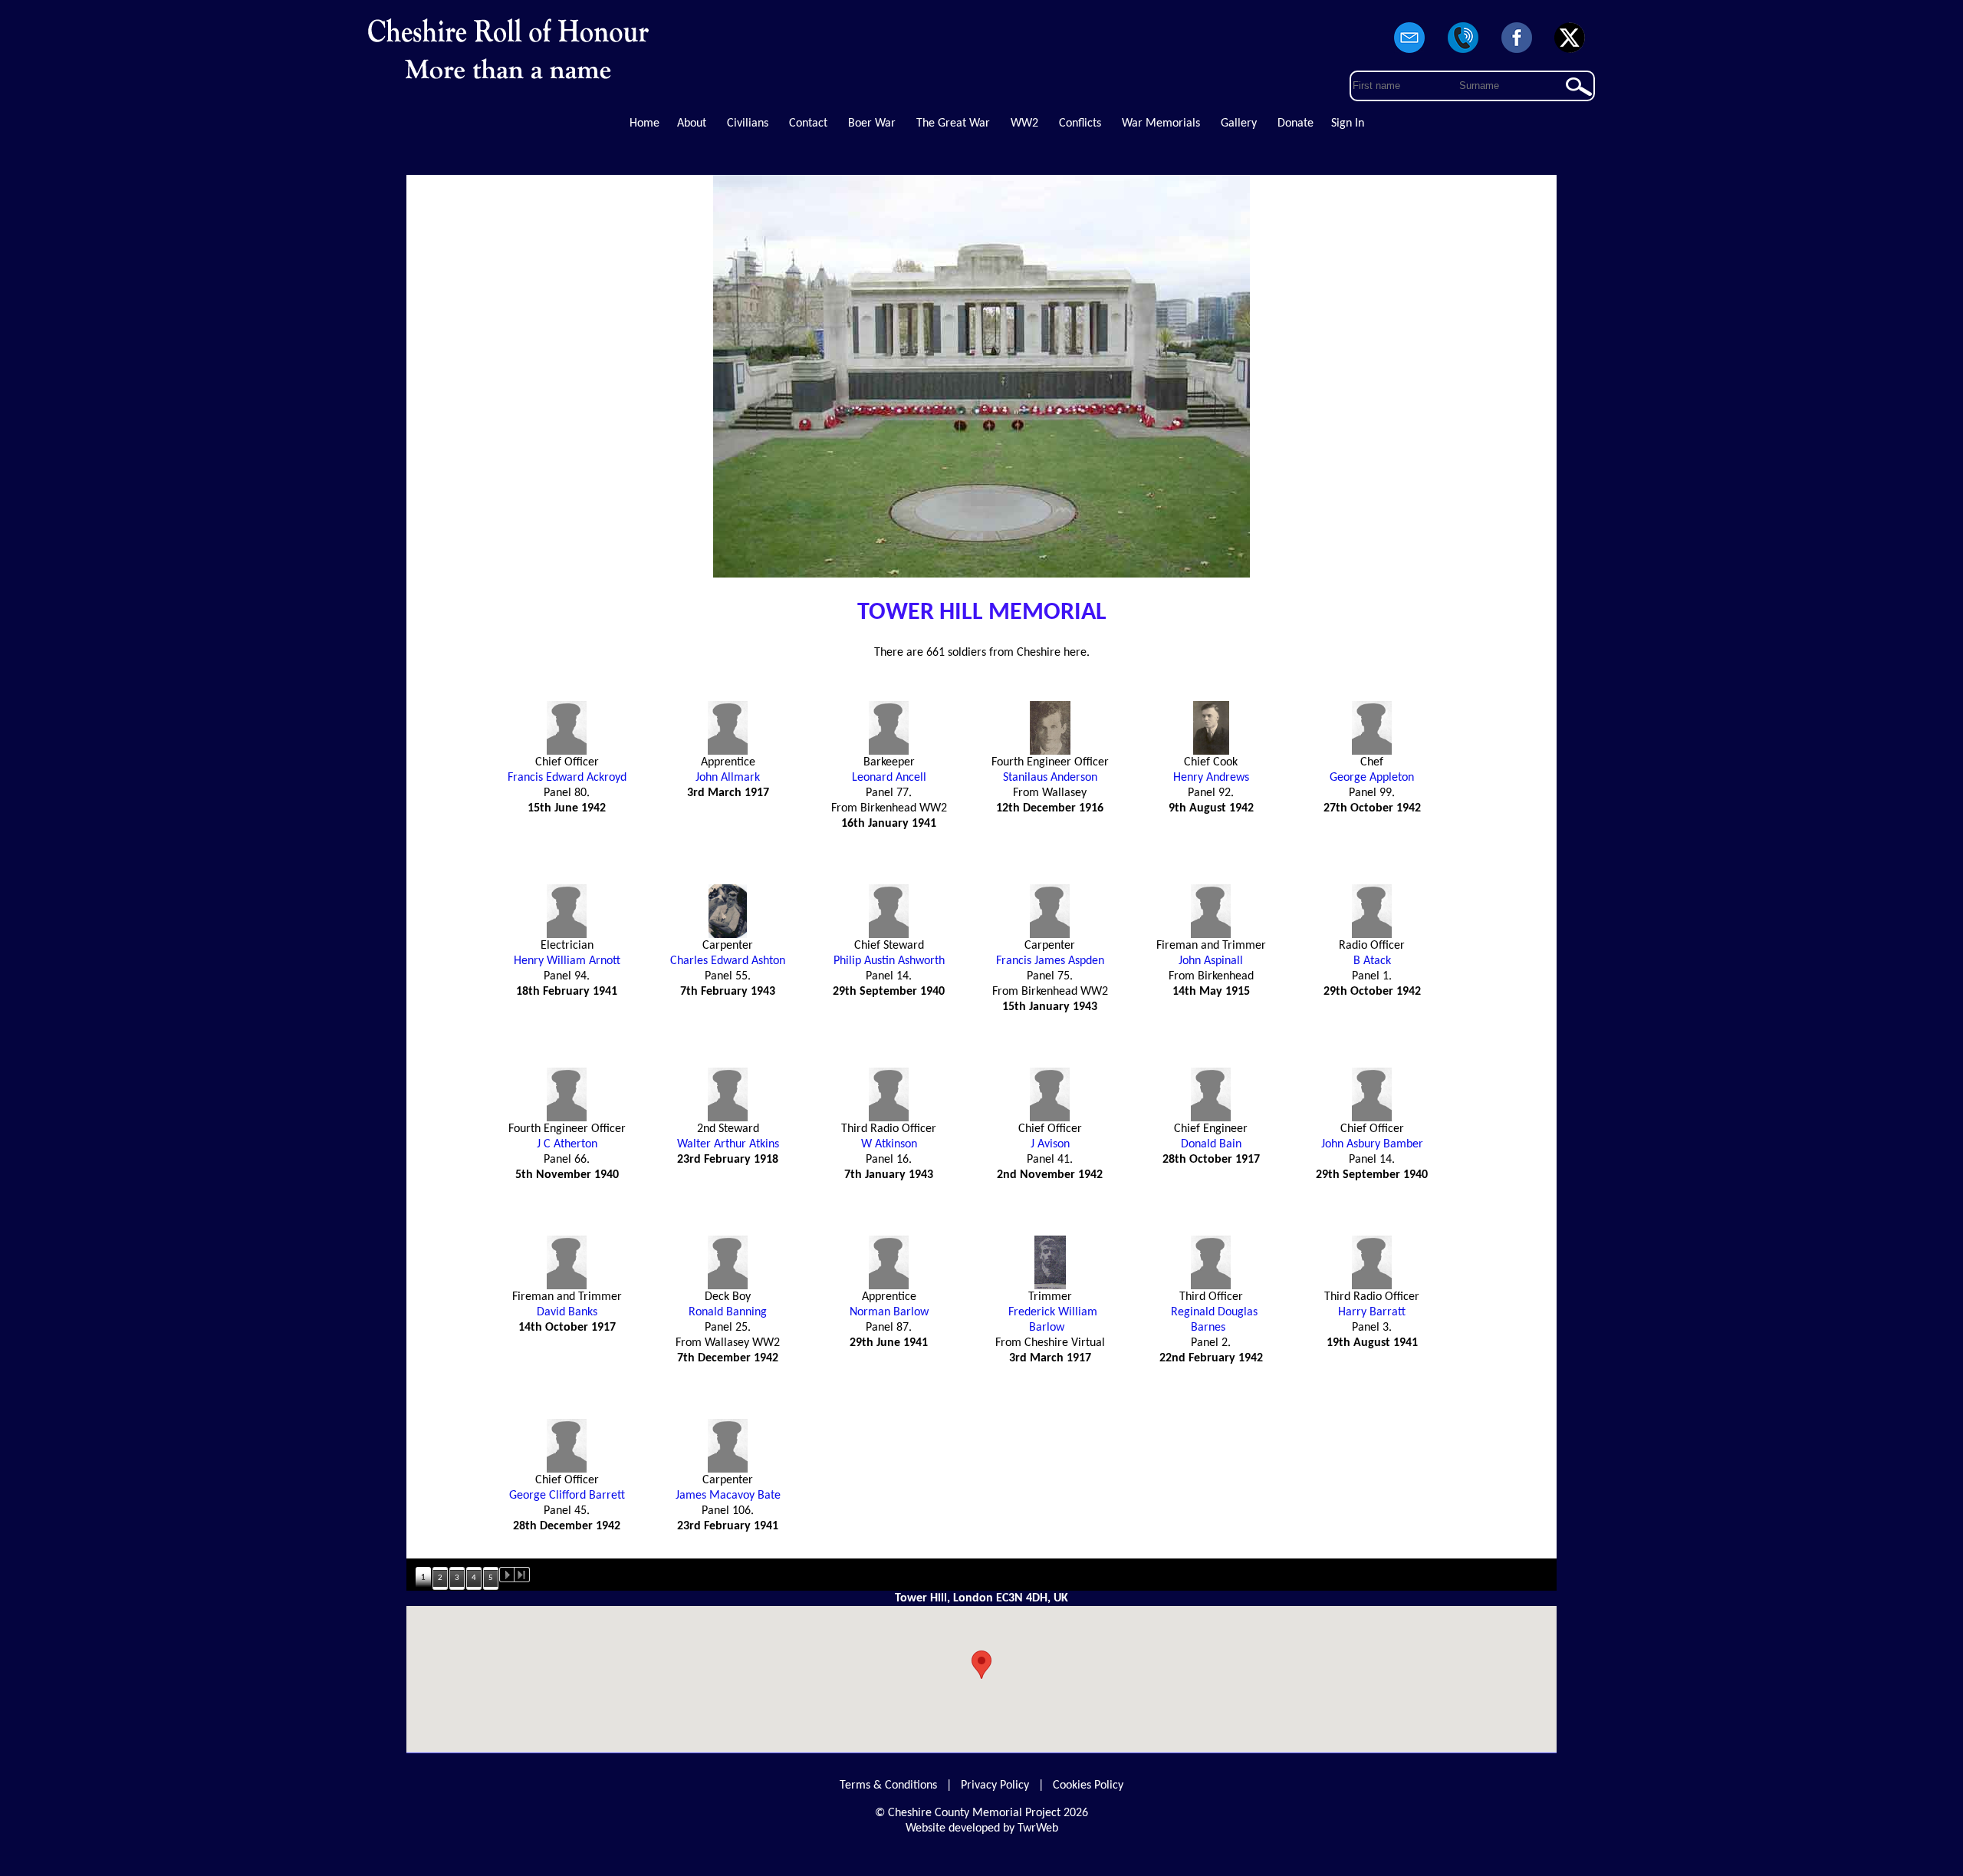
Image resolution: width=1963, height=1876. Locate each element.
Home (644, 123)
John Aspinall (1211, 961)
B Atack (1372, 961)
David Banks (567, 1312)
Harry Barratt (1372, 1312)
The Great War (953, 123)
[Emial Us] (1410, 54)
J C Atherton (567, 1144)
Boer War (872, 123)
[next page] (507, 1575)
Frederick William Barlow (1053, 1320)
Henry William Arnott (567, 961)
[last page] (522, 1575)
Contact (808, 123)
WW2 (1024, 123)
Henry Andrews (1211, 778)
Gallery (1239, 123)
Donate (1296, 123)
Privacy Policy (995, 1785)
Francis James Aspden (1050, 961)
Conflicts (1080, 123)
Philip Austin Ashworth (889, 961)
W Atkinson (889, 1144)
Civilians (748, 123)
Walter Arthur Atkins (728, 1144)
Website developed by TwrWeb (982, 1828)
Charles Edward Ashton (728, 961)
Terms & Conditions (888, 1785)
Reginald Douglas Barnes (1214, 1320)
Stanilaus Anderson (1050, 778)
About (692, 123)
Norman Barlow (889, 1312)
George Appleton (1372, 778)
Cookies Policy (1088, 1785)
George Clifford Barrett (567, 1496)
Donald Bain (1211, 1144)
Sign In (1348, 123)
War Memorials (1161, 123)
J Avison (1050, 1144)
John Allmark (728, 778)
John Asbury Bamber (1372, 1144)
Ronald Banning (728, 1312)
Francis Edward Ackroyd (567, 778)
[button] (981, 1665)
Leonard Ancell (889, 778)
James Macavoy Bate (728, 1496)
